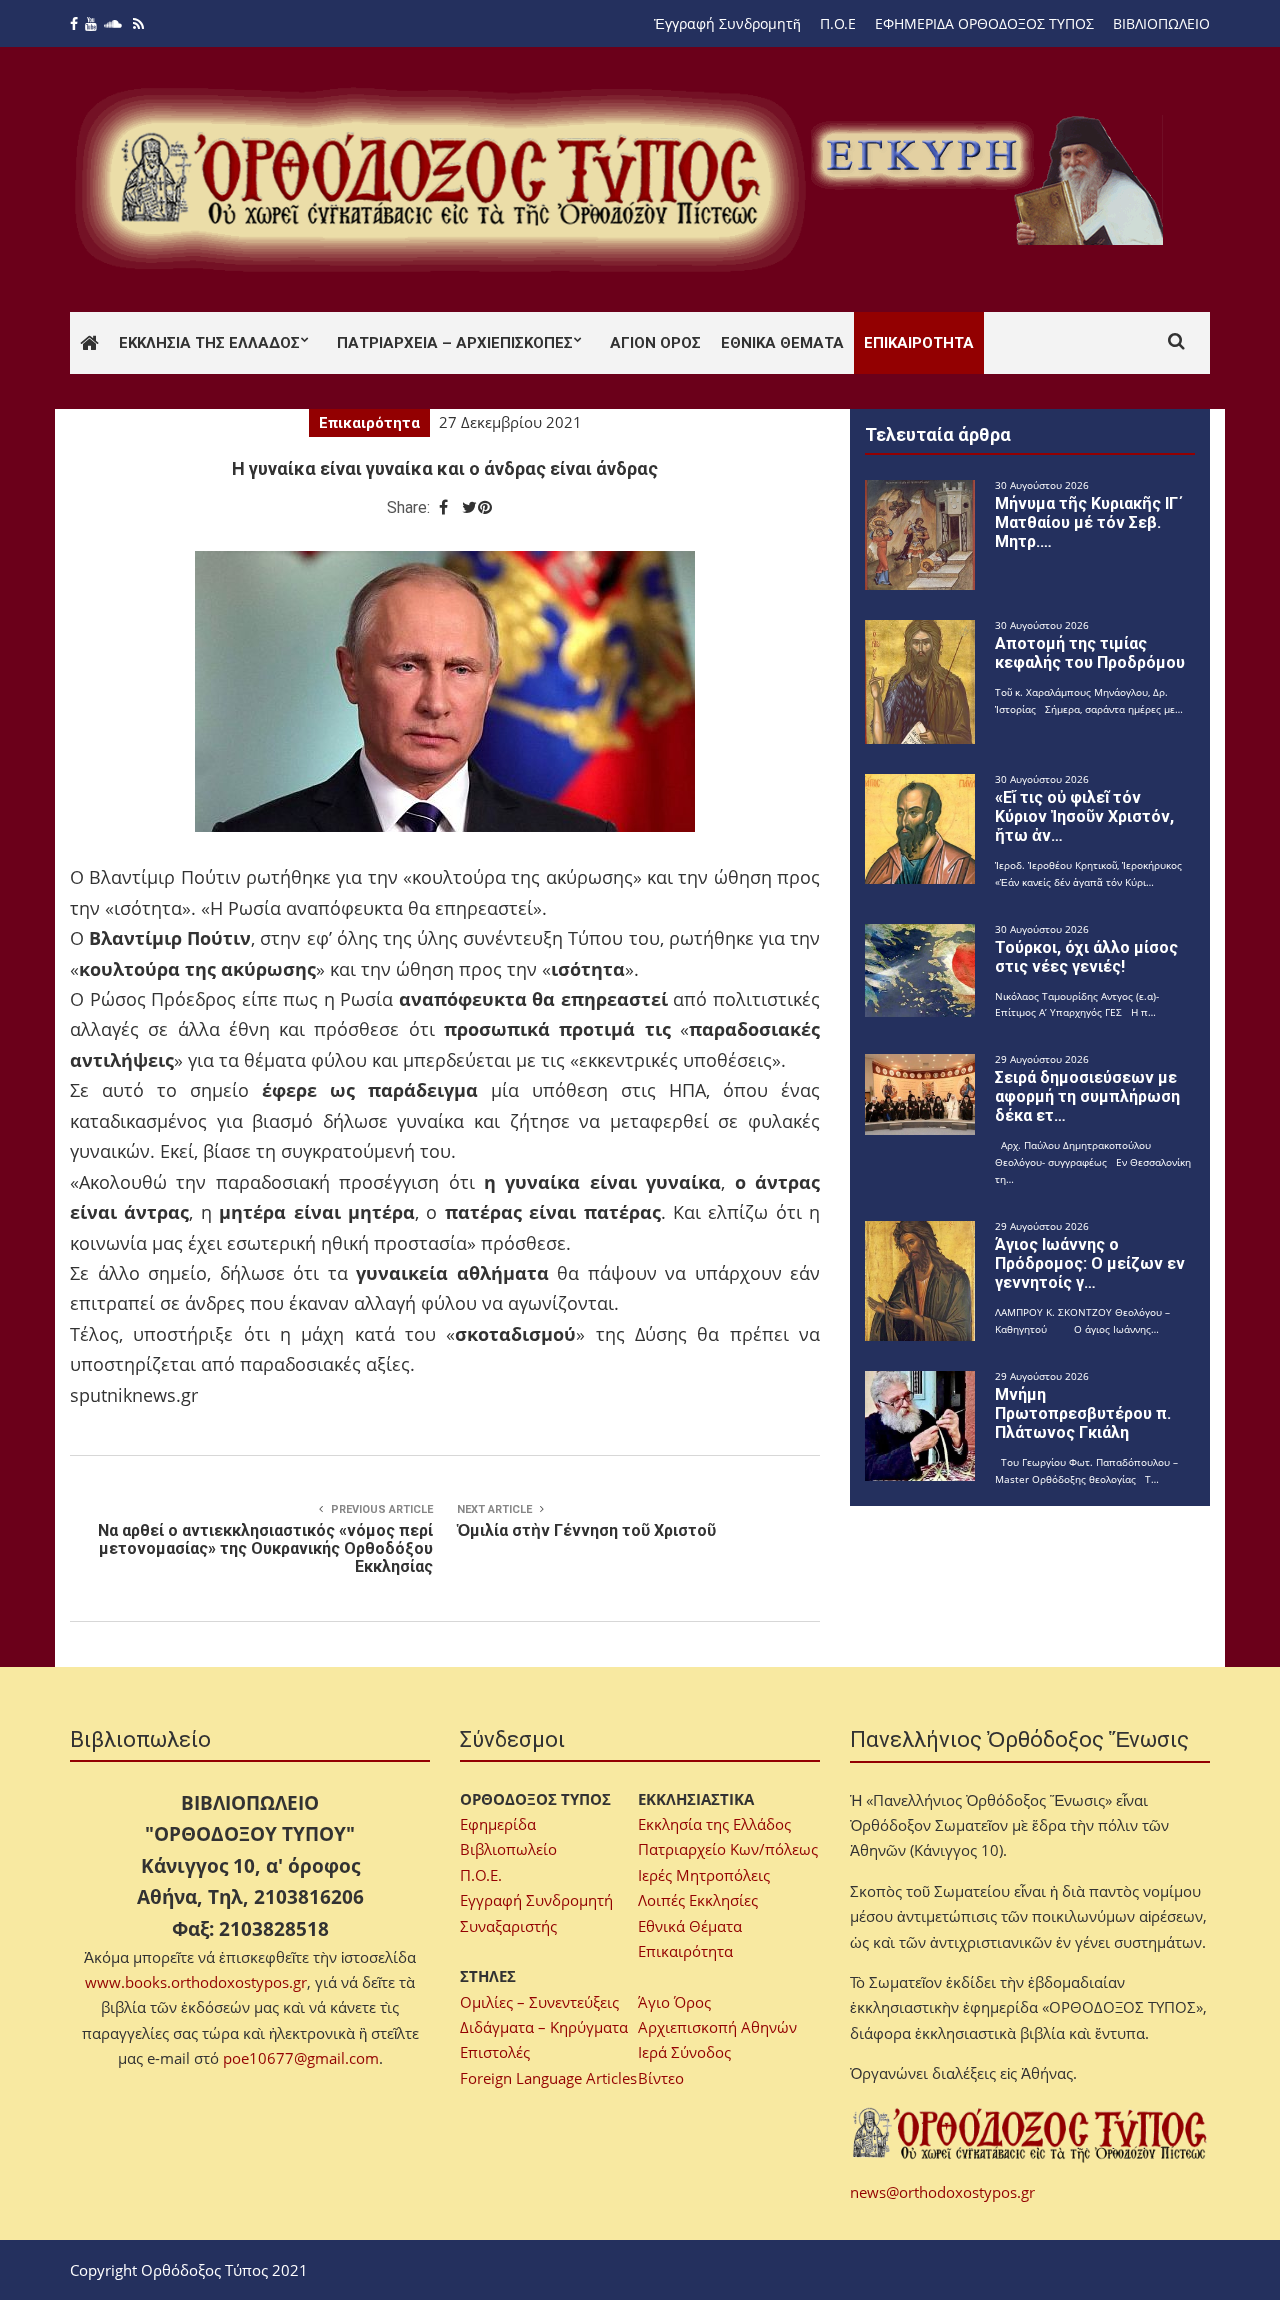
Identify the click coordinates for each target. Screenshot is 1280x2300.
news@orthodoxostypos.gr (942, 2192)
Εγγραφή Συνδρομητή (536, 1900)
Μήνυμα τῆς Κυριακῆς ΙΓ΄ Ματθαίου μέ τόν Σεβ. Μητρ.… (1089, 522)
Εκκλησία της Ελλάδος (209, 343)
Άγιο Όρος (674, 2002)
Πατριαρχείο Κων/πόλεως (728, 1849)
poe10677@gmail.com (301, 2058)
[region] (991, 180)
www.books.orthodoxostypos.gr (196, 1982)
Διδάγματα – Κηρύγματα (544, 2027)
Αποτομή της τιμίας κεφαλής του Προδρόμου (1090, 653)
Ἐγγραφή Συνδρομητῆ (727, 23)
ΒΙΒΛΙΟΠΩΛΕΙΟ (1161, 23)
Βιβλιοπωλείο (508, 1849)
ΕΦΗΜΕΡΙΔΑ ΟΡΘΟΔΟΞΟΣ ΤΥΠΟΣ (984, 23)
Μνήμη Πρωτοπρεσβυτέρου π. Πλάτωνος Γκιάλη (1083, 1413)
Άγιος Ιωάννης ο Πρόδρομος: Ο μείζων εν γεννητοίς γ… (1090, 1263)
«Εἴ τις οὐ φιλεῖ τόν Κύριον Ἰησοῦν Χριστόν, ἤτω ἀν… (1084, 816)
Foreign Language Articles (548, 2078)
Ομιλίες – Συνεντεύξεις (539, 2002)
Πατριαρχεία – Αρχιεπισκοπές (455, 343)
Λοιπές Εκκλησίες (698, 1900)
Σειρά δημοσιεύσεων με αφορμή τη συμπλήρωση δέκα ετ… (1087, 1096)
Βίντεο (661, 2078)
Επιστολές (495, 2052)
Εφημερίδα (498, 1824)
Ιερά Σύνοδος (684, 2052)
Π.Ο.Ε (838, 23)
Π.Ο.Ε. (481, 1875)
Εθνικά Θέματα (782, 343)
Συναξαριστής (508, 1926)
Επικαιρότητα (919, 343)
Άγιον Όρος (655, 343)
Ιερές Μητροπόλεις (704, 1875)
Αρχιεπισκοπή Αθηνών (717, 2027)
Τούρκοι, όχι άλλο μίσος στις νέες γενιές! (1086, 957)
